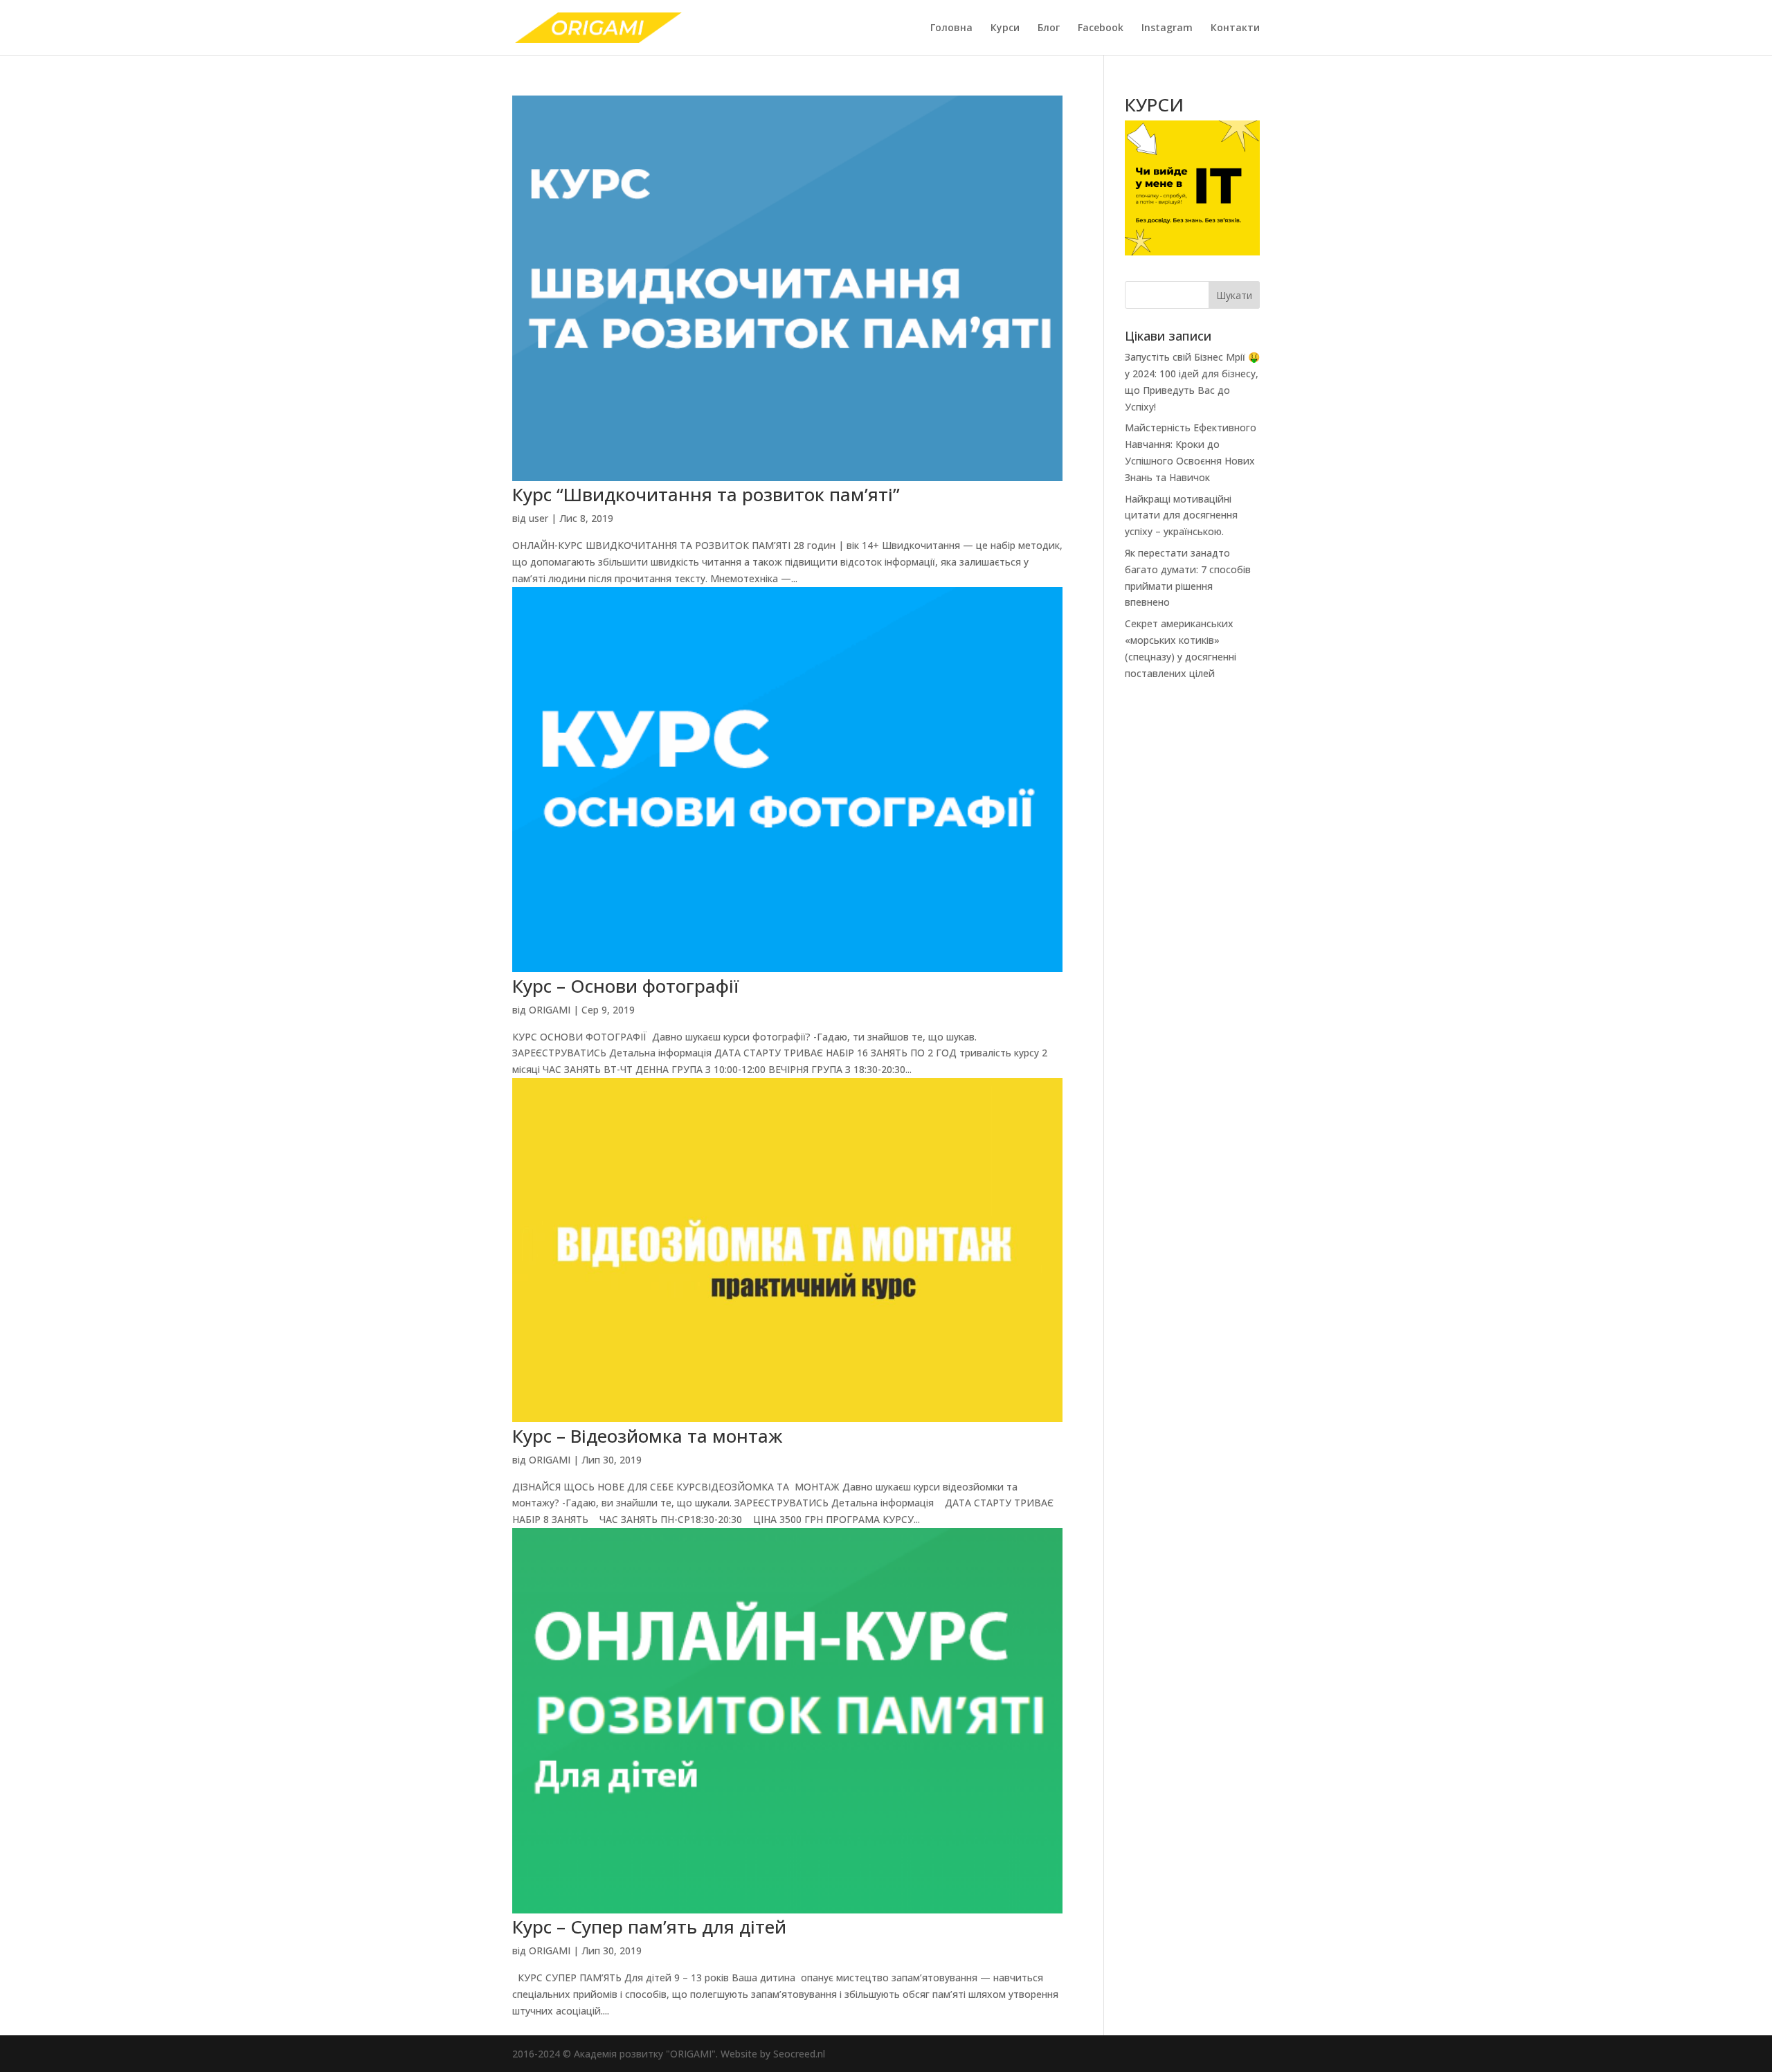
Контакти (1235, 28)
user (539, 518)
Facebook (1101, 28)
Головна (951, 28)
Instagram (1167, 28)
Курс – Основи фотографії (625, 986)
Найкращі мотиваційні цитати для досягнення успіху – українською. (1181, 515)
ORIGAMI (550, 1010)
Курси (1005, 28)
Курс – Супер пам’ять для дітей (649, 1927)
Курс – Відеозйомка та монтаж (647, 1436)
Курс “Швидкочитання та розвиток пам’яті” (706, 494)
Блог (1049, 28)
